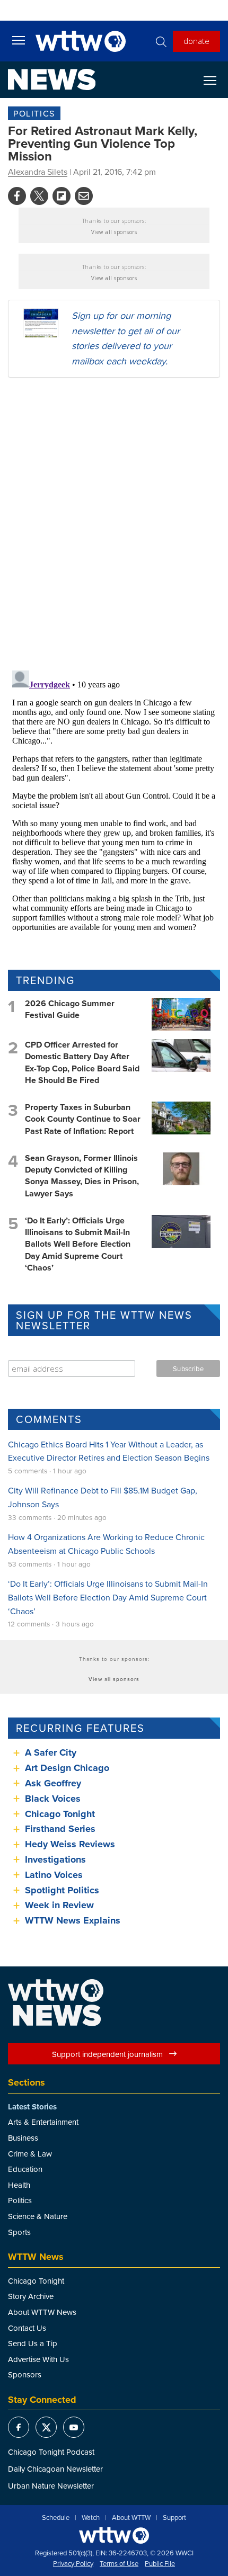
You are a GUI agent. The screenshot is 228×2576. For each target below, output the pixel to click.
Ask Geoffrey (53, 1783)
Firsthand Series (60, 1829)
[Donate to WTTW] (114, 2535)
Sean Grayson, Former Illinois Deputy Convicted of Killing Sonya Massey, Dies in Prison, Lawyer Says (82, 1176)
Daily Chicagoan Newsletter (55, 2469)
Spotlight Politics (62, 1890)
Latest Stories (32, 2107)
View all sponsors (114, 232)
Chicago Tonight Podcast (51, 2452)
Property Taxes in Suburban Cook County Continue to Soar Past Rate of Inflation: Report (83, 1119)
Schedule (56, 2518)
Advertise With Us (38, 2359)
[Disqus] (114, 523)
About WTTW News (42, 2312)
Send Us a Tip (33, 2343)
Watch (91, 2518)
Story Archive (31, 2296)
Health (19, 2185)
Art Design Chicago (67, 1768)
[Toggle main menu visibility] (19, 40)
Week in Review (59, 1905)
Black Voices (53, 1799)
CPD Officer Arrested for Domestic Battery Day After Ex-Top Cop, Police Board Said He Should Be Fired (82, 1062)
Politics (34, 113)
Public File (160, 2564)
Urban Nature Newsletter (51, 2486)
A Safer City (51, 1752)
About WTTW (131, 2518)
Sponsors (25, 2374)
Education (25, 2169)
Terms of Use (119, 2564)
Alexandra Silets (38, 172)
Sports (19, 2232)
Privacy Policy (73, 2564)
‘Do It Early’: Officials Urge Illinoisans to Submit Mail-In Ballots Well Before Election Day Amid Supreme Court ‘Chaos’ (78, 1244)
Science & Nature (38, 2216)
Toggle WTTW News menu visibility (215, 80)
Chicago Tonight (60, 1814)
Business (23, 2138)
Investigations (55, 1859)
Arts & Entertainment (43, 2122)
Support (174, 2518)
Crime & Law (30, 2154)
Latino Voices (54, 1875)
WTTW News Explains (74, 1920)
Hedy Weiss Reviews (70, 1844)
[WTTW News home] (52, 79)
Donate (196, 41)
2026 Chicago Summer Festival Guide (70, 1009)
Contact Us (27, 2328)
